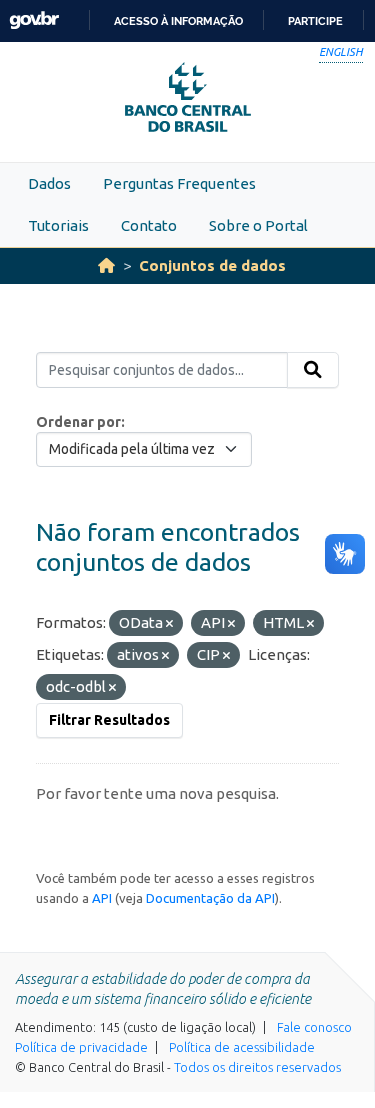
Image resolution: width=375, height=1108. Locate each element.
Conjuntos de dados (212, 265)
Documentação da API (210, 898)
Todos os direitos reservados (257, 1067)
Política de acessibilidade (242, 1047)
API (102, 898)
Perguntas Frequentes (179, 183)
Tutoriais (58, 225)
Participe (315, 21)
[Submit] (313, 370)
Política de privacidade (81, 1047)
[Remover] (169, 624)
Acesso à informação (178, 21)
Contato (149, 225)
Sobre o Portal (258, 225)
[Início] (106, 265)
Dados (49, 183)
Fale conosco (314, 1027)
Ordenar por (78, 422)
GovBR (34, 20)
